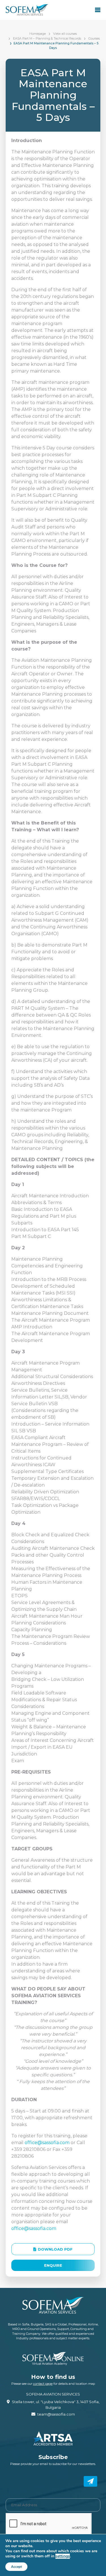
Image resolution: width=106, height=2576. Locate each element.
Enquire (53, 2265)
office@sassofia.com (47, 2143)
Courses (94, 38)
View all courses (65, 34)
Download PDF (55, 2249)
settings (63, 2556)
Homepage (38, 34)
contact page (43, 2384)
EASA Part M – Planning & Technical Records (47, 38)
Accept (16, 2567)
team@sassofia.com (56, 2414)
